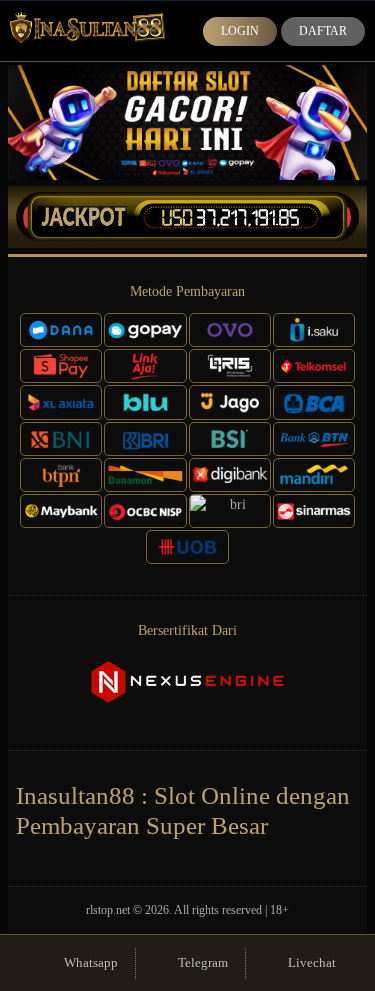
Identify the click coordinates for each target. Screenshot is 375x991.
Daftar (323, 31)
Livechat (312, 962)
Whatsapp (91, 962)
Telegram (203, 962)
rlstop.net (108, 910)
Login (240, 31)
